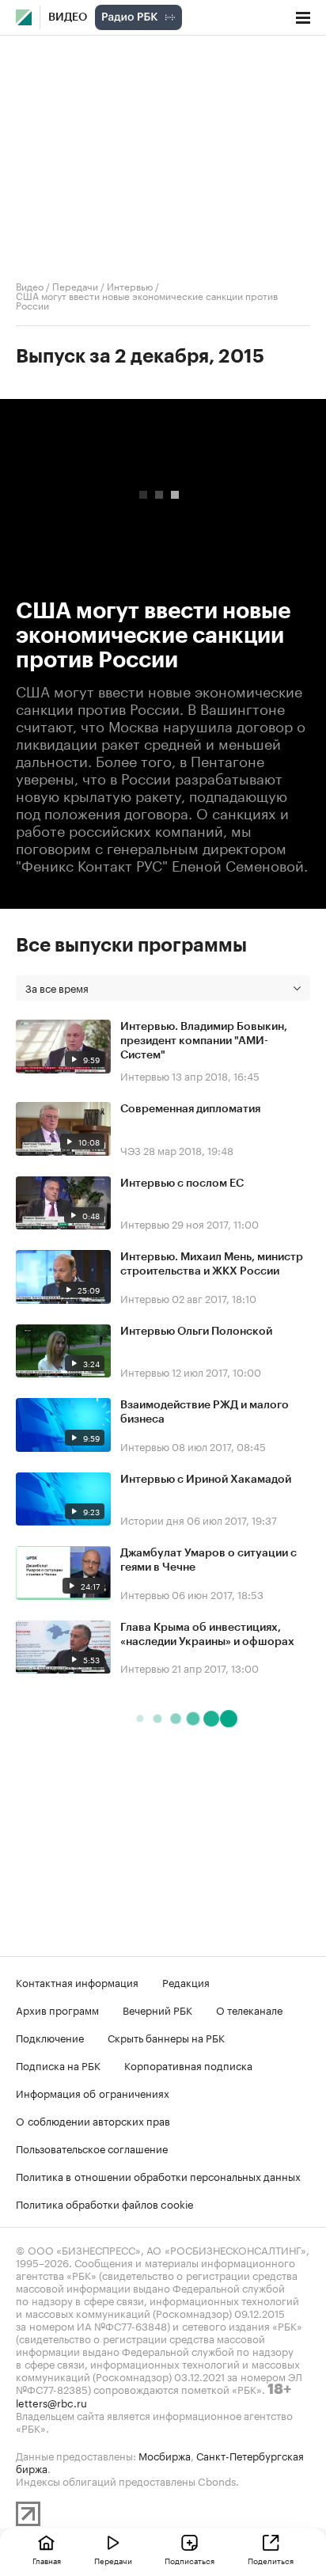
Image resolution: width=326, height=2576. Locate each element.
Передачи (75, 285)
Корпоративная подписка (188, 2065)
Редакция (186, 1981)
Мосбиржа (165, 2455)
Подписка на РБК (58, 2065)
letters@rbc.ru (51, 2402)
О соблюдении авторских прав (93, 2120)
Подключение (50, 2037)
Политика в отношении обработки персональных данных (158, 2175)
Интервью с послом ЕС (182, 1184)
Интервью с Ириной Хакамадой (206, 1480)
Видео (68, 17)
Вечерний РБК (157, 2009)
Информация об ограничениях (93, 2092)
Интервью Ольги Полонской (196, 1332)
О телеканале (249, 2009)
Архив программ (57, 2009)
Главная (47, 2560)
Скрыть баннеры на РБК (166, 2037)
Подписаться (190, 2560)
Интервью (130, 285)
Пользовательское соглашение (92, 2148)
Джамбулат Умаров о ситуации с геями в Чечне (208, 1560)
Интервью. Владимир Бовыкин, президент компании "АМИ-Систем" (204, 1041)
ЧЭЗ (131, 1149)
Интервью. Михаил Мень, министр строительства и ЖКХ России (212, 1264)
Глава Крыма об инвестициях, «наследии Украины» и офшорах (207, 1635)
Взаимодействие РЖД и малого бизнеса (205, 1412)
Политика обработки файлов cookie (105, 2203)
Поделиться (271, 2560)
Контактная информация (77, 1981)
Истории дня (152, 1519)
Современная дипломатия (190, 1109)
